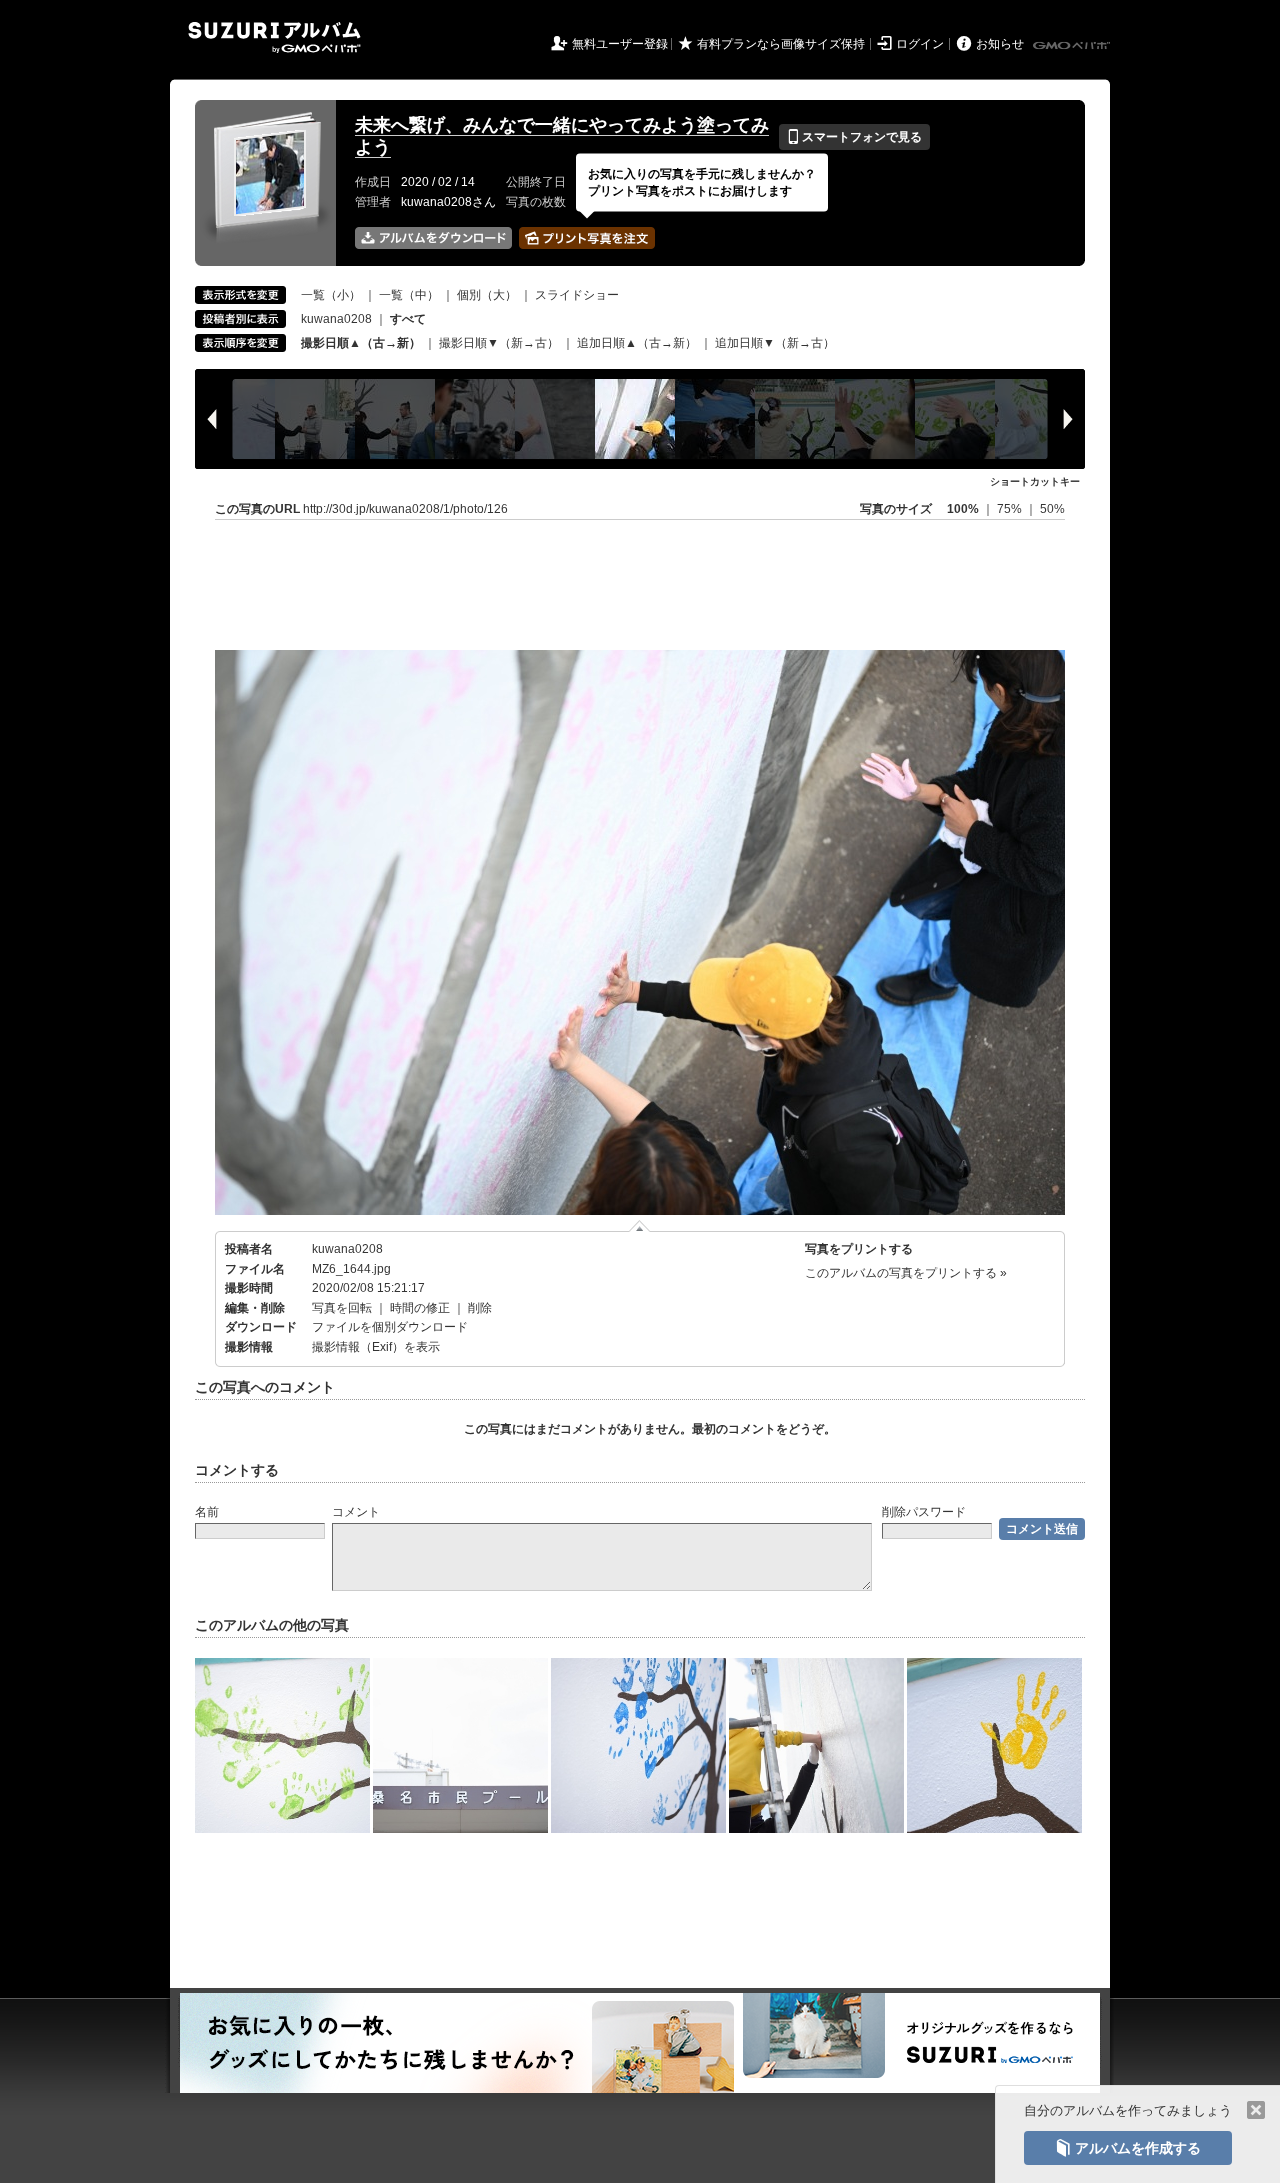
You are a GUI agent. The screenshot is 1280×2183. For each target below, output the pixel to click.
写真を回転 (342, 1308)
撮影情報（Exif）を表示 (376, 1347)
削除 (480, 1308)
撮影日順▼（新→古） (499, 343)
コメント (356, 1512)
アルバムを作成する (1128, 2148)
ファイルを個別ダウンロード (390, 1327)
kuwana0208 (336, 319)
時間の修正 (420, 1308)
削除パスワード (924, 1512)
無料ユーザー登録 (620, 44)
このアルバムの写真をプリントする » (906, 1273)
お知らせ (1000, 44)
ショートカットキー (1035, 481)
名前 (207, 1512)
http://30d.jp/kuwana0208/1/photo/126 (405, 509)
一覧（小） (331, 295)
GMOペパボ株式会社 (1073, 46)
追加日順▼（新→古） (775, 343)
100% (963, 509)
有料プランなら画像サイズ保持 (781, 44)
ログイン (920, 44)
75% (1011, 509)
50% (1052, 509)
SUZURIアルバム (274, 37)
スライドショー (577, 295)
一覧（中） (409, 295)
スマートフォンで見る (854, 137)
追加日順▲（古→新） (637, 343)
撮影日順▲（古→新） (361, 343)
